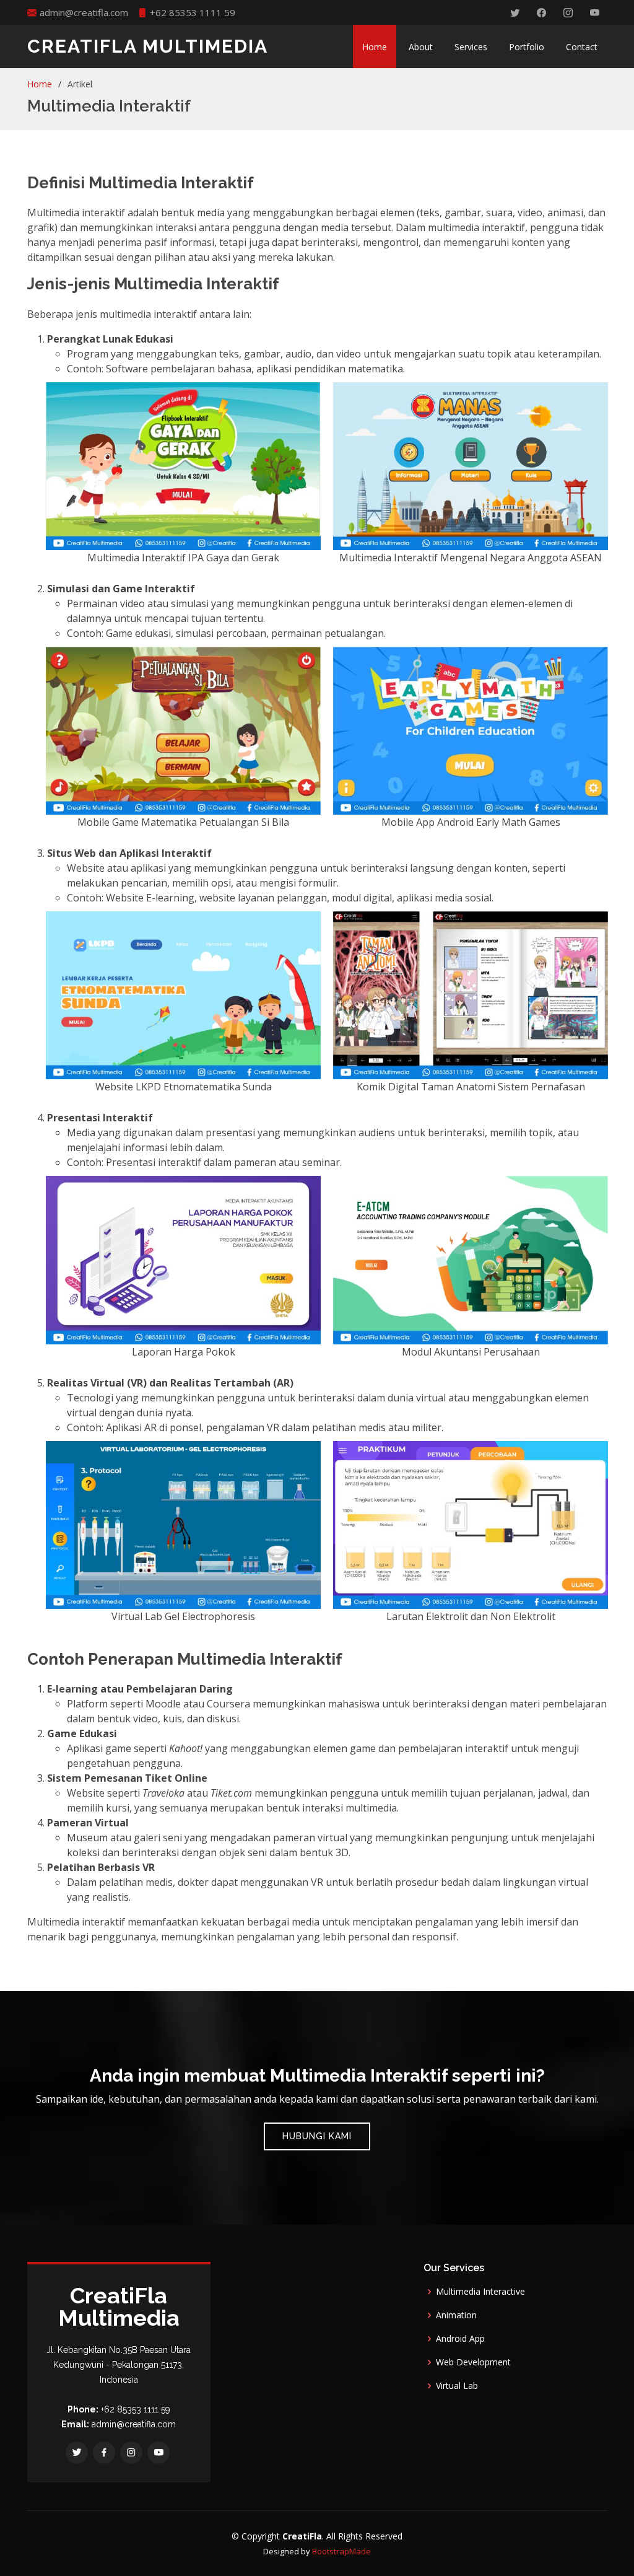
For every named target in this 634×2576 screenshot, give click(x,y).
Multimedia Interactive (480, 2292)
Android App (460, 2339)
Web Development (473, 2362)
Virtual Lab (457, 2386)
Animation (456, 2315)
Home (375, 47)
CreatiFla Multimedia (148, 46)
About (421, 47)
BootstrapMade (341, 2551)
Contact (582, 47)
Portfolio (527, 47)
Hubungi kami (317, 2136)
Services (471, 47)
